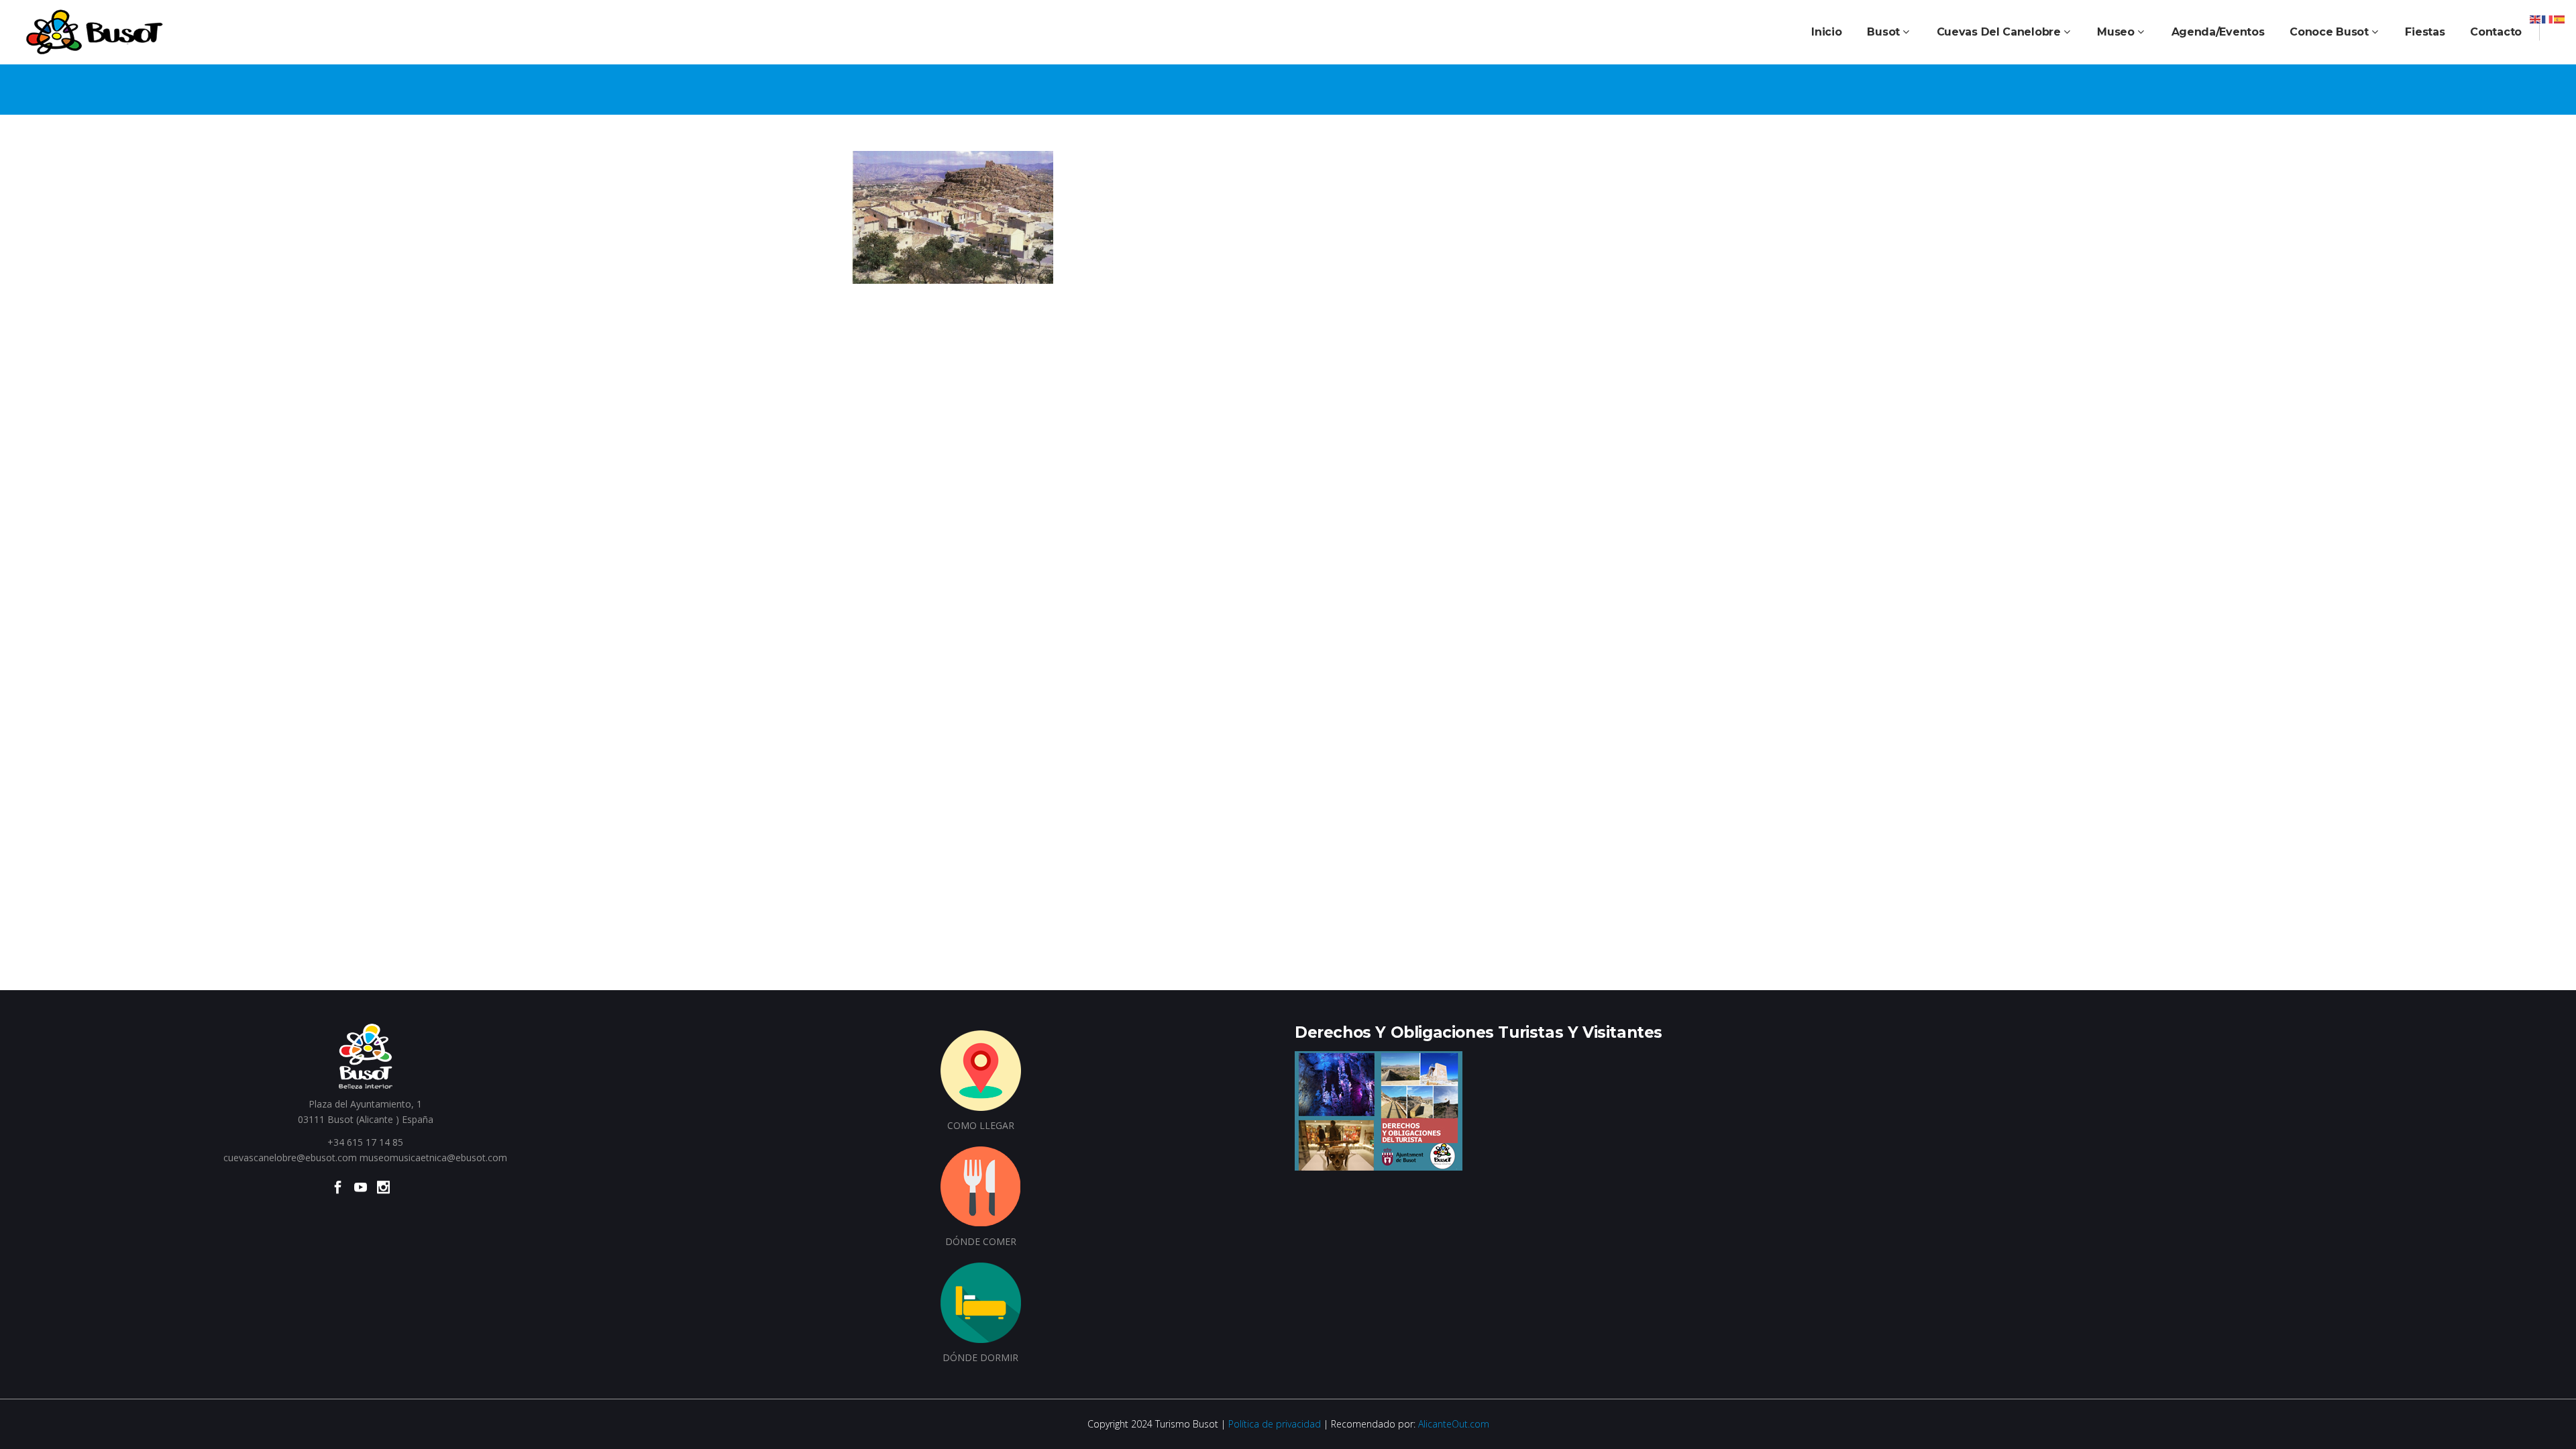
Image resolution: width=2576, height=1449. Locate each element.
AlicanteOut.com (1454, 1424)
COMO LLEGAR (981, 1125)
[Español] (2560, 18)
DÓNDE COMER (981, 1241)
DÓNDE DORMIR (980, 1357)
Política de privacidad (1275, 1424)
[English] (2536, 18)
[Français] (2548, 18)
